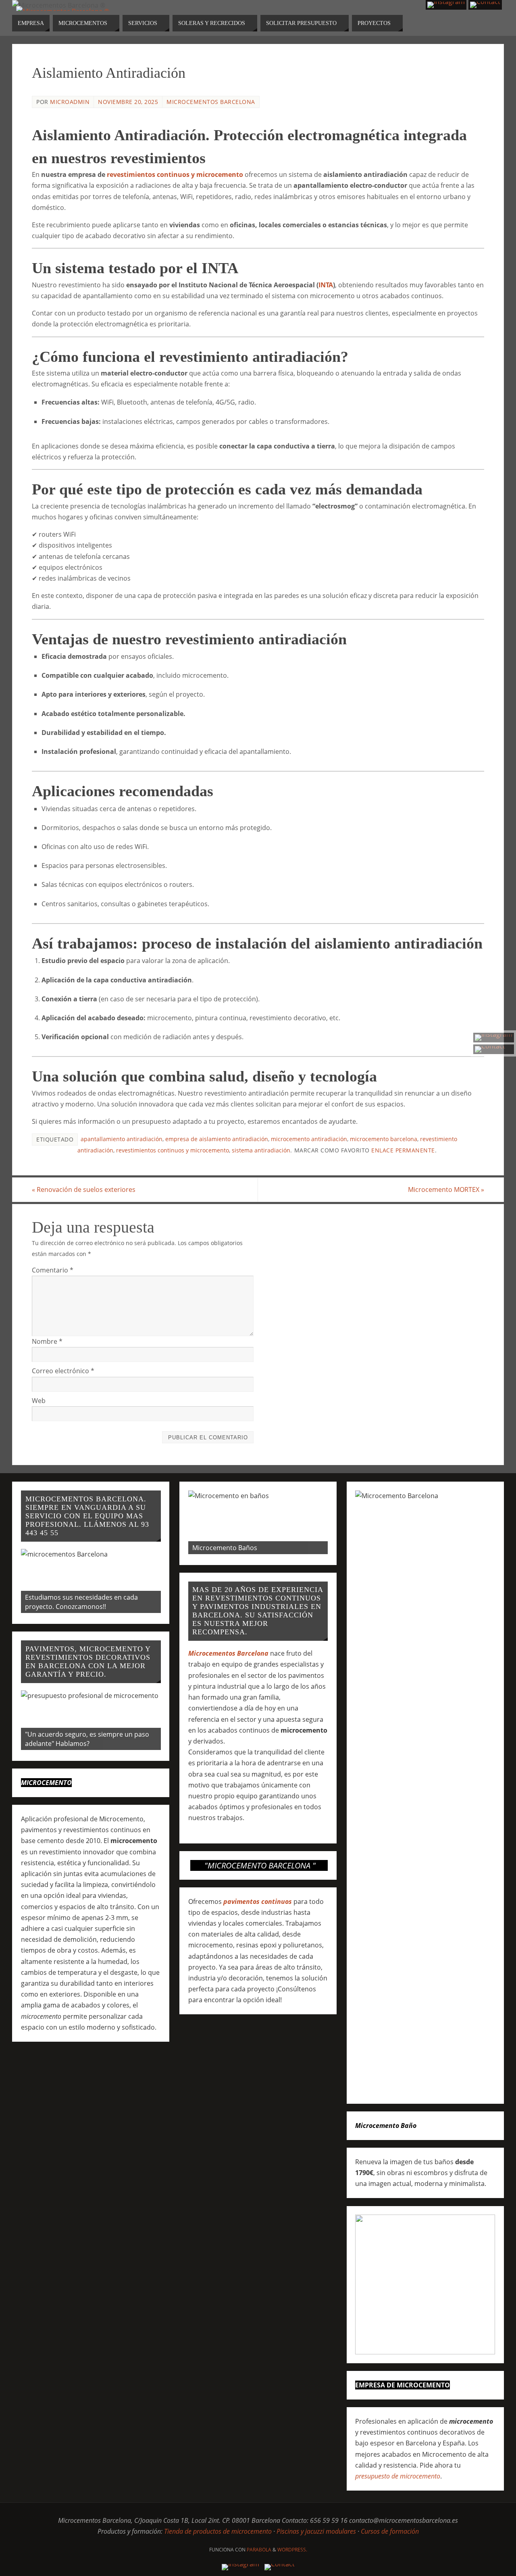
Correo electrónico (63, 1371)
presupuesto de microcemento (398, 2476)
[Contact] (494, 1049)
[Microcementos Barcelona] (494, 1038)
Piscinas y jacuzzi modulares (316, 2531)
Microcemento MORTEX (446, 1189)
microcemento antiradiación (309, 1139)
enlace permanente (403, 1150)
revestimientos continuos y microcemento (175, 174)
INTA (326, 285)
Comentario (53, 1270)
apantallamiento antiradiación (122, 1139)
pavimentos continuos (258, 1901)
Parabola (259, 2550)
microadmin (70, 102)
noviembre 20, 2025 (128, 102)
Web (39, 1401)
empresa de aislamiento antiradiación (217, 1139)
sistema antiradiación (261, 1150)
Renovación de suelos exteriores (84, 1189)
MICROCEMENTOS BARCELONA (211, 102)
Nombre (47, 1341)
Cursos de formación (390, 2531)
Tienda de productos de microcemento (218, 2531)
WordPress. (292, 2550)
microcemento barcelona (384, 1139)
